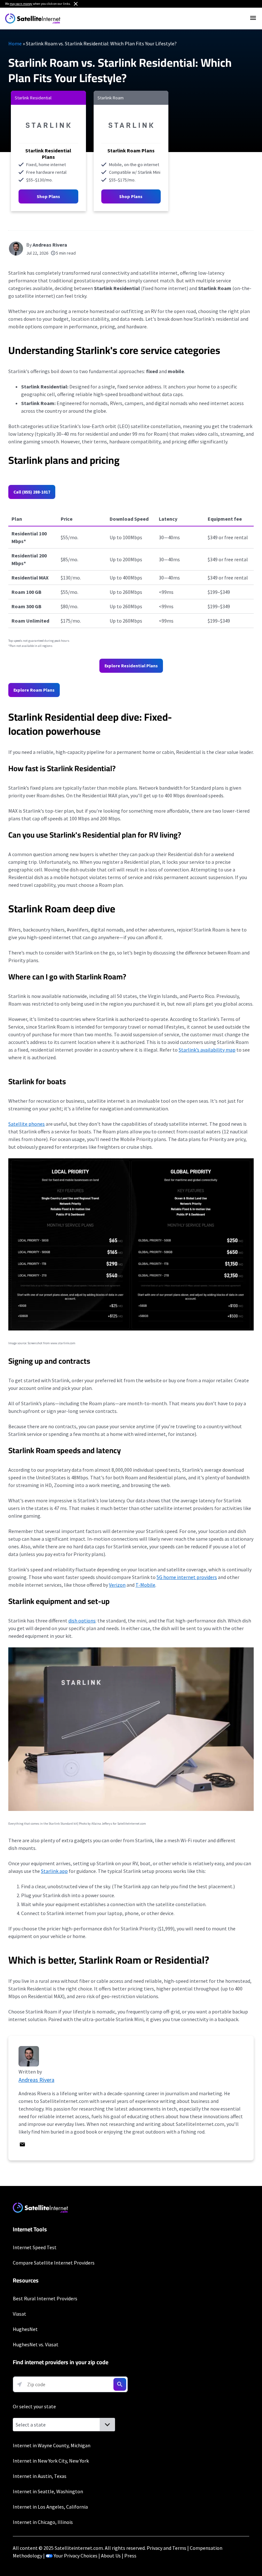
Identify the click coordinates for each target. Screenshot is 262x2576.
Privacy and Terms (166, 2548)
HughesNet (25, 2329)
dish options (82, 1621)
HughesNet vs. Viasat (36, 2344)
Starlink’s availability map (207, 1050)
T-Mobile (145, 1585)
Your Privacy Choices (76, 2556)
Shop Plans (48, 196)
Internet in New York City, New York (51, 2461)
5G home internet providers (187, 1577)
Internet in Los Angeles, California (50, 2507)
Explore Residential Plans (131, 666)
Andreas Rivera (50, 245)
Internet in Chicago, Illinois (43, 2522)
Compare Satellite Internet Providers (54, 2263)
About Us (111, 2556)
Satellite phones (27, 1124)
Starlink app (54, 1871)
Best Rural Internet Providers (45, 2298)
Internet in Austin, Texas (40, 2476)
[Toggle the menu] (253, 18)
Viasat (19, 2314)
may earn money (21, 4)
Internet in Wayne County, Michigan (52, 2445)
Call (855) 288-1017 (32, 492)
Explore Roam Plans (34, 690)
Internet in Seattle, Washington (48, 2491)
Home (15, 43)
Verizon (117, 1585)
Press (130, 2556)
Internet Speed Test (35, 2247)
